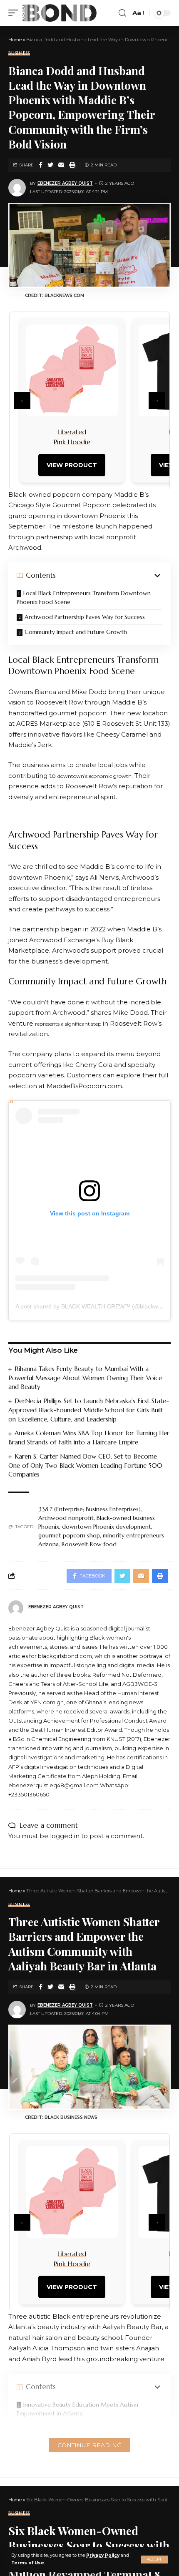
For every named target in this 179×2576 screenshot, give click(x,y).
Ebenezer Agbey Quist (65, 183)
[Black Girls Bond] (60, 13)
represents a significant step (68, 1024)
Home (15, 40)
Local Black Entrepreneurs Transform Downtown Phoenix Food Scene (84, 597)
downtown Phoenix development (107, 1527)
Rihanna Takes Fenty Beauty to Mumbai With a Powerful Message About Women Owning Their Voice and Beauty (85, 1378)
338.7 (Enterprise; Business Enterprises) (89, 1509)
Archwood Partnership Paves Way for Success (85, 617)
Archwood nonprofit (66, 1518)
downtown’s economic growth (94, 776)
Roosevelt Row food (89, 1544)
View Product (72, 465)
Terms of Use (28, 2563)
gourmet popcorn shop (69, 1535)
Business (19, 53)
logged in (65, 1836)
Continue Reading (89, 2445)
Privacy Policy (103, 2555)
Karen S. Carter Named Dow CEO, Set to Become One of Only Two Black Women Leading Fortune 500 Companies (85, 1465)
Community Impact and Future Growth (76, 632)
